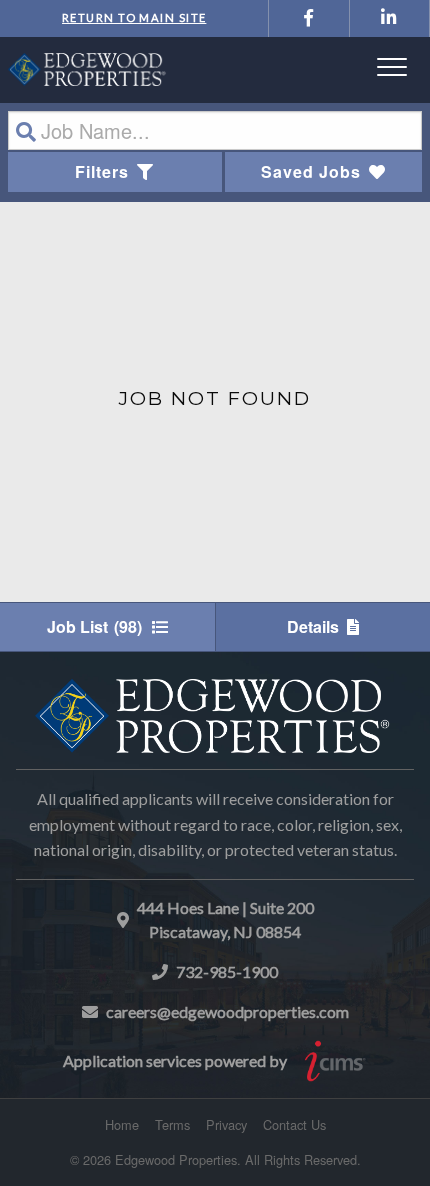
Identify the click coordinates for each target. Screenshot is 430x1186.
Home (122, 1124)
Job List (94, 626)
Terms (172, 1124)
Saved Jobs (311, 171)
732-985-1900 (227, 971)
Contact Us (294, 1124)
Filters (102, 171)
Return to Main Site (134, 17)
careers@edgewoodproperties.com (227, 1011)
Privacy (226, 1124)
